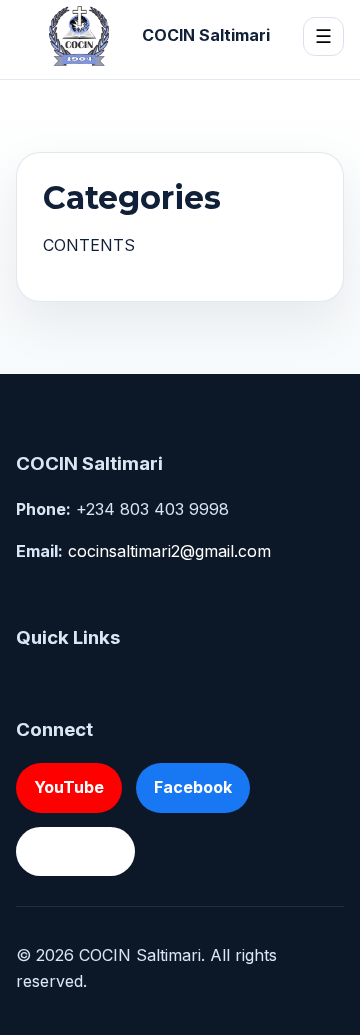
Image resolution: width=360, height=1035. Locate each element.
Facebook (193, 787)
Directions (75, 851)
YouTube (69, 787)
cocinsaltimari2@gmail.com (169, 551)
